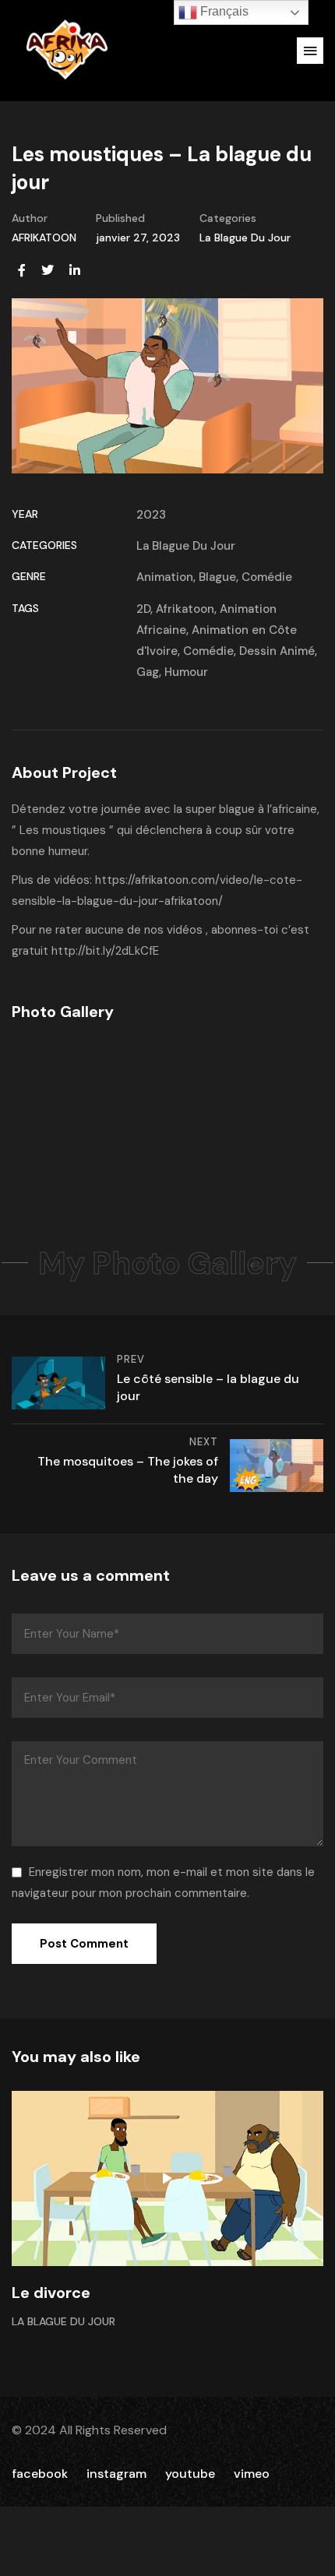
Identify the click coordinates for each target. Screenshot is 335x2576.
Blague (217, 577)
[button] (310, 51)
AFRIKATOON (44, 238)
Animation (165, 577)
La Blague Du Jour (245, 238)
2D (143, 609)
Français (223, 11)
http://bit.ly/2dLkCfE (105, 951)
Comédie (267, 577)
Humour (186, 672)
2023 (151, 515)
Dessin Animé (277, 651)
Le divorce (51, 2293)
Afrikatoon (185, 609)
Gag (148, 672)
